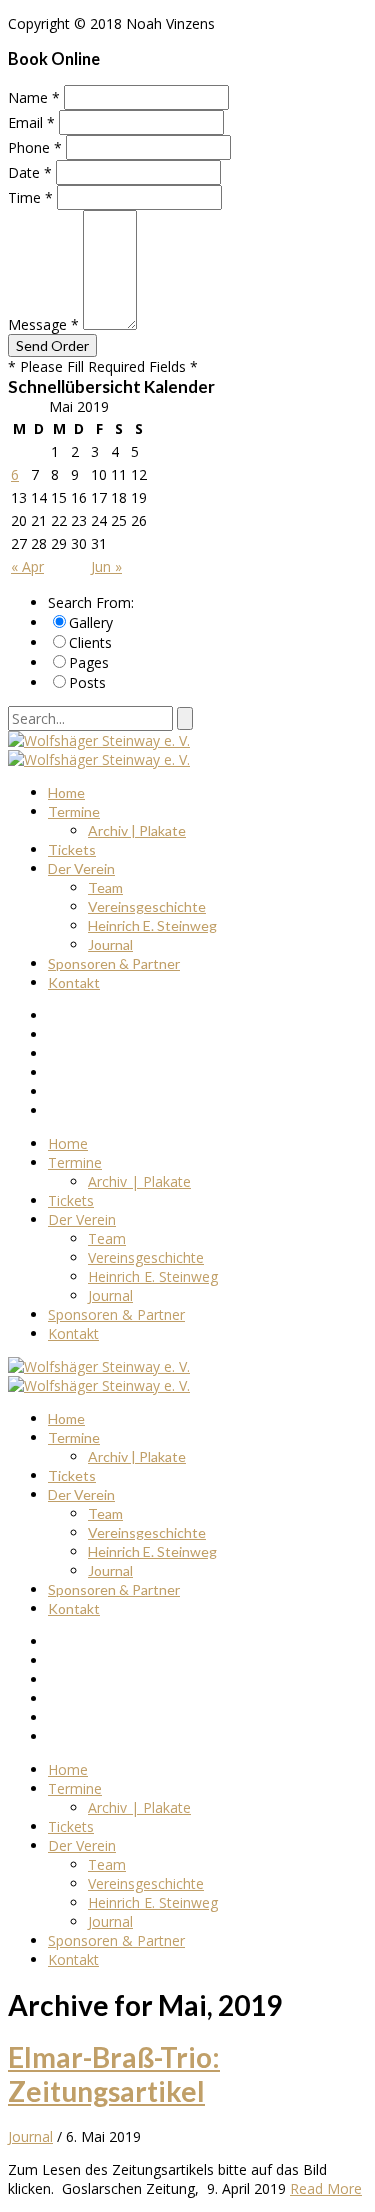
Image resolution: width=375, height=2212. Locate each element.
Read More (326, 2188)
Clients (90, 642)
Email (31, 122)
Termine (74, 811)
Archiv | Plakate (137, 830)
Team (105, 887)
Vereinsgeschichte (147, 906)
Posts (87, 682)
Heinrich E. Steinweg (152, 925)
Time (30, 197)
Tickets (72, 849)
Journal (110, 944)
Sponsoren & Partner (114, 963)
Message (43, 324)
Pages (89, 662)
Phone (35, 147)
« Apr (27, 566)
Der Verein (81, 868)
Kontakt (74, 982)
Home (66, 792)
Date (30, 172)
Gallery (91, 622)
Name (34, 97)
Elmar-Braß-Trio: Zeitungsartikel (114, 2074)
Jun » (106, 566)
